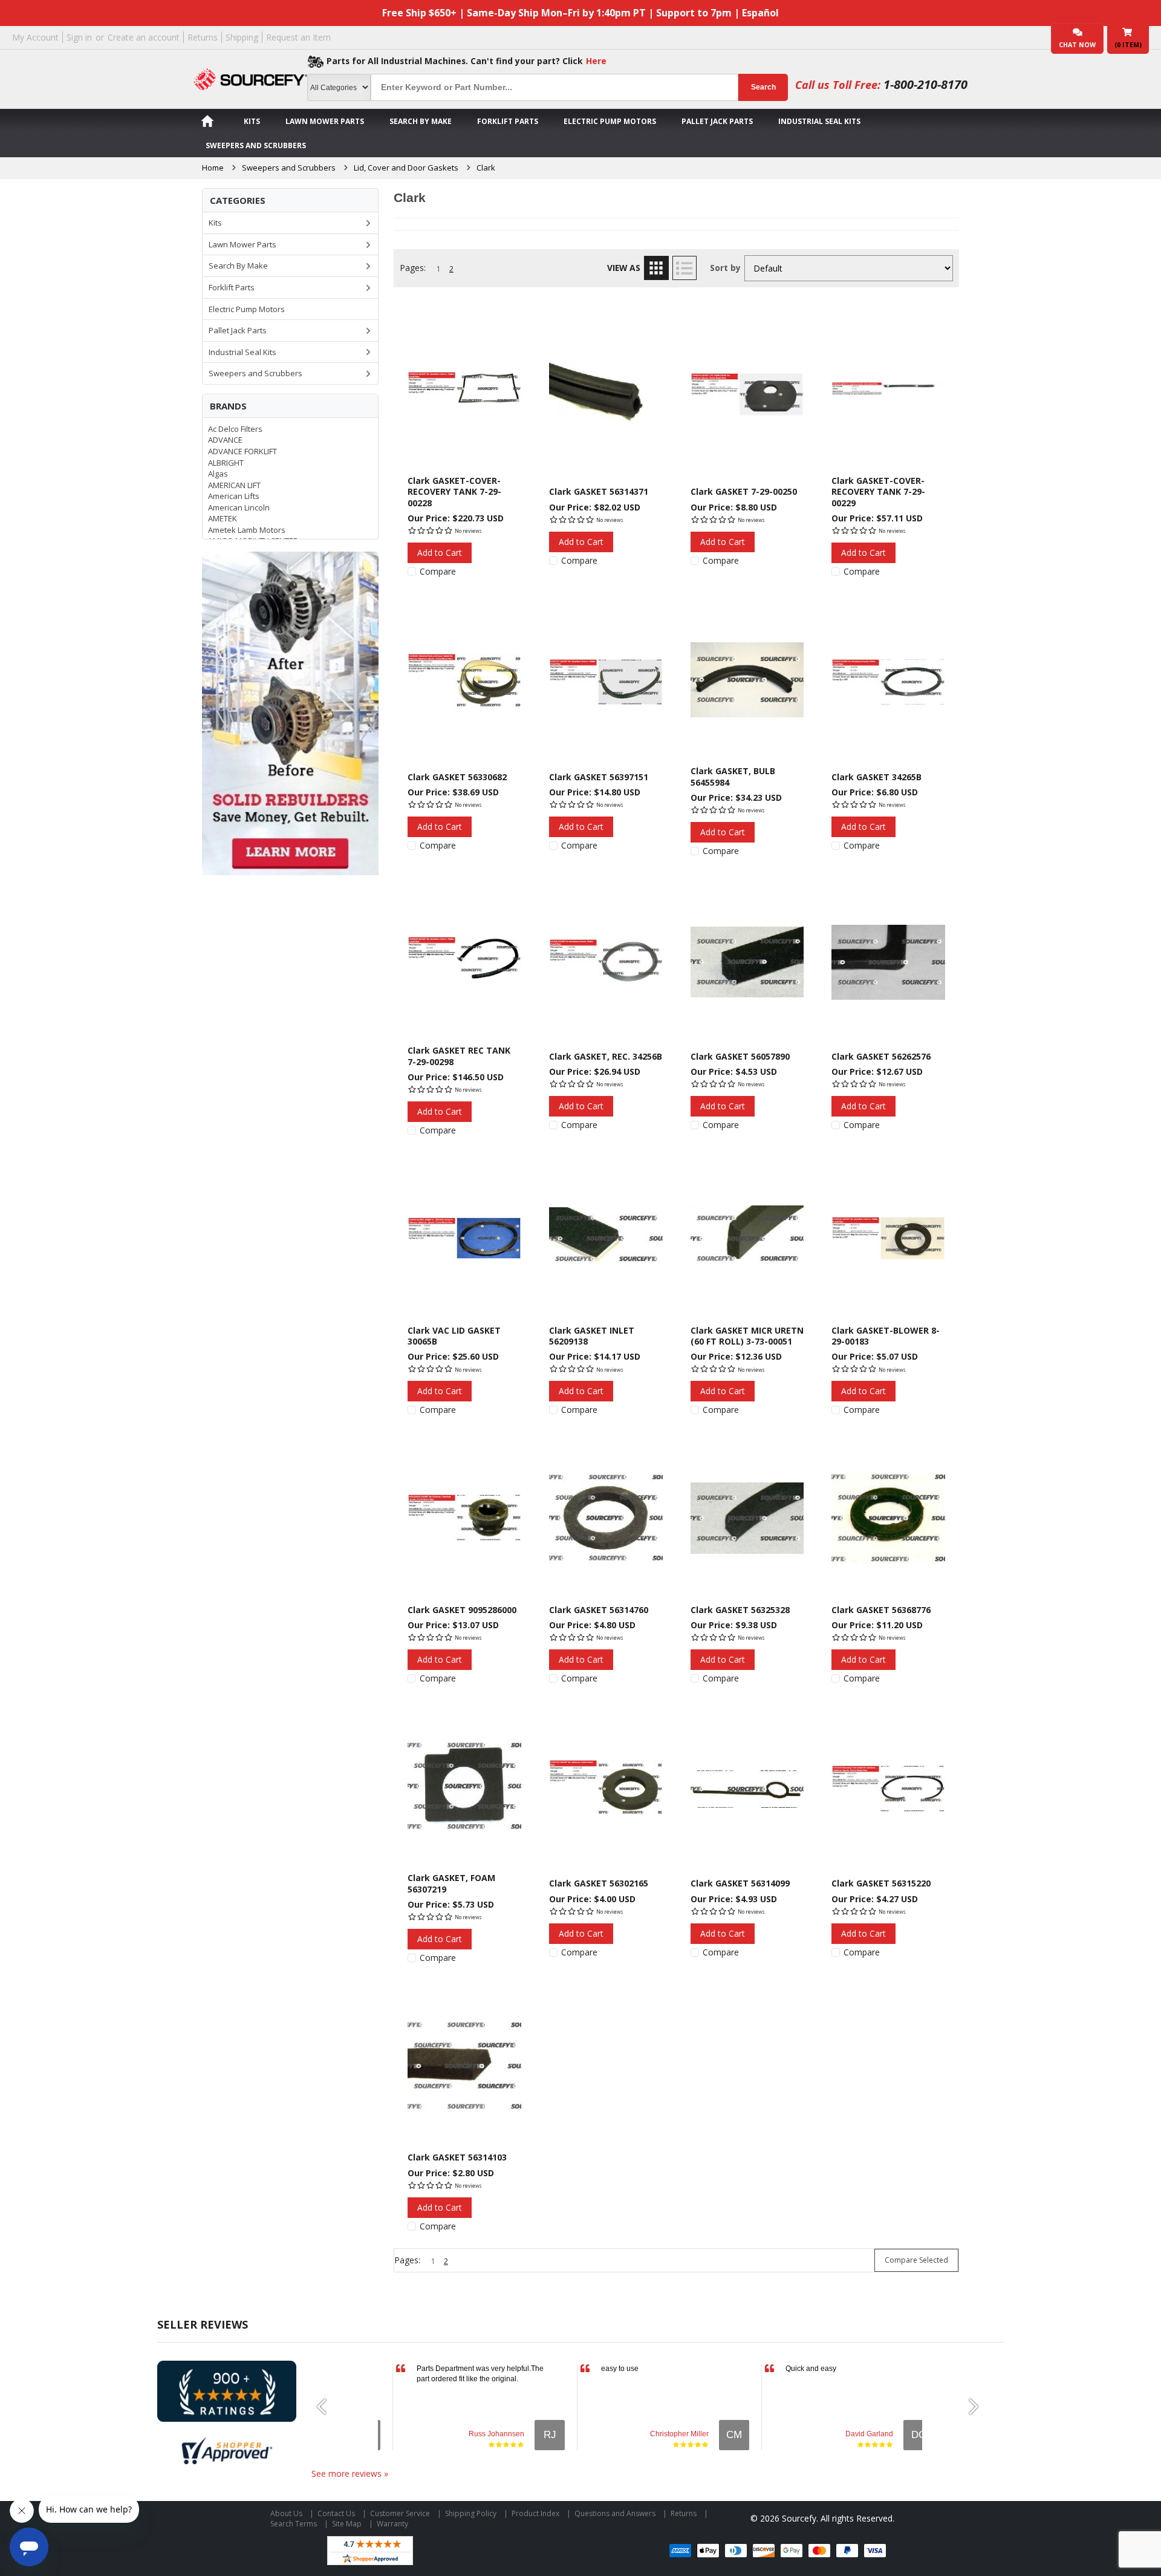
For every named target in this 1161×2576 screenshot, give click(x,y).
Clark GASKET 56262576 (881, 1056)
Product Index (535, 2513)
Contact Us (336, 2513)
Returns (203, 37)
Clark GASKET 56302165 (599, 1883)
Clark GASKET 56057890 (740, 1056)
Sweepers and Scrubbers (256, 145)
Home (213, 168)
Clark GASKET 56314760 (599, 1610)
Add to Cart (440, 553)
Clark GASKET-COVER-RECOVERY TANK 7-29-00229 (878, 492)
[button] (327, 2407)
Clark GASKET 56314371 (599, 491)
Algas (218, 474)
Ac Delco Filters (235, 429)
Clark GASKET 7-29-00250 (744, 491)
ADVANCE (225, 440)
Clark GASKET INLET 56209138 (592, 1336)
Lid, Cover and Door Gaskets (406, 168)
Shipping (242, 37)
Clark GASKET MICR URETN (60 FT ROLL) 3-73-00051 (747, 1336)
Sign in (79, 37)
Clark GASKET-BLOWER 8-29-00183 (886, 1336)
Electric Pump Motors (610, 121)
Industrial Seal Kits (819, 121)
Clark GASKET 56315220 (881, 1883)
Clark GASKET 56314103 (457, 2157)
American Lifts (234, 496)
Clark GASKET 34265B (876, 777)
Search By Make (421, 121)
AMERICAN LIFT (234, 485)
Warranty (392, 2524)
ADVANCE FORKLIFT (242, 451)
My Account (35, 37)
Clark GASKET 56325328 (740, 1610)
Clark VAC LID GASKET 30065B (454, 1336)
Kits (252, 121)
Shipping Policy (471, 2513)
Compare (438, 572)
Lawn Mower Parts (325, 121)
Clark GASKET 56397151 (599, 777)
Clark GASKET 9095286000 (462, 1610)
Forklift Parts (508, 121)
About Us (286, 2513)
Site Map (347, 2524)
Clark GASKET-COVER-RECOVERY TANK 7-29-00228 (454, 492)
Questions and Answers (615, 2513)
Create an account (144, 37)
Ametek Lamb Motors (247, 530)
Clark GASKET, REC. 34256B (606, 1056)
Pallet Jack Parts (717, 121)
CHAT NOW (1077, 45)
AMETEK (223, 518)
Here (596, 61)
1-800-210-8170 (925, 84)
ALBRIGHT (226, 463)
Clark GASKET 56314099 (740, 1883)
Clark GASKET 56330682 (457, 777)
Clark (486, 168)
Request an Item (298, 37)
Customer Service (400, 2513)
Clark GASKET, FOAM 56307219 (451, 1883)
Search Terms (294, 2524)
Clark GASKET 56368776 (881, 1610)
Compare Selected (916, 2260)
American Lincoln (239, 507)
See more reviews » (350, 2473)
